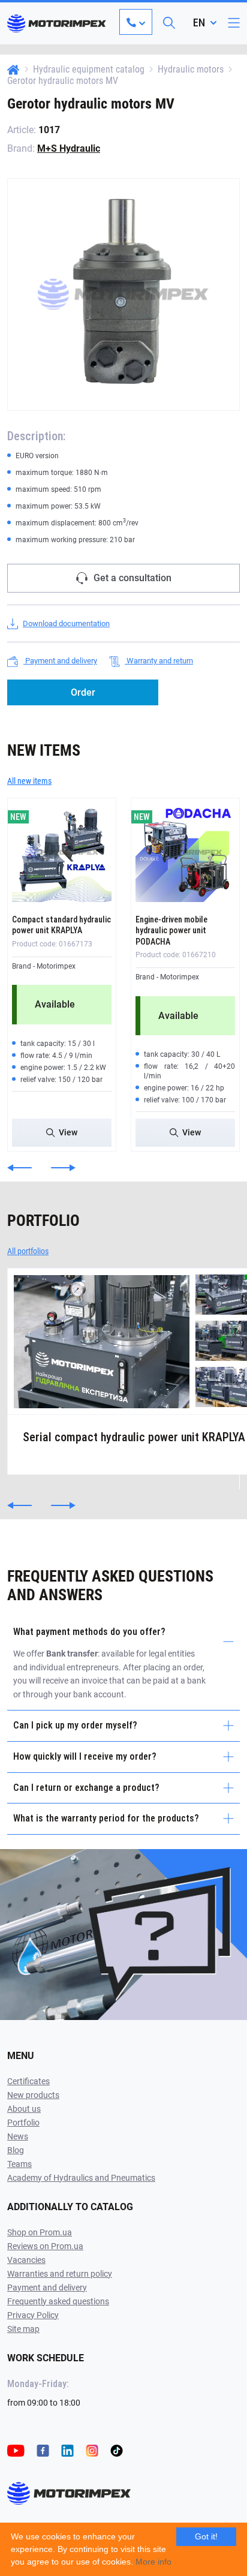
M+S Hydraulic (69, 148)
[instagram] (92, 2450)
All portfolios (28, 1251)
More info (153, 2562)
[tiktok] (117, 2450)
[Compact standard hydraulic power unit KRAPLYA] (62, 852)
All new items (29, 781)
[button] (19, 1168)
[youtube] (16, 2450)
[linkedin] (67, 2450)
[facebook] (43, 2450)
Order (83, 692)
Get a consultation (132, 578)
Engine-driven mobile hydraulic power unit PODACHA (171, 930)
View (68, 1132)
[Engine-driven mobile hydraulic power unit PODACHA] (185, 852)
